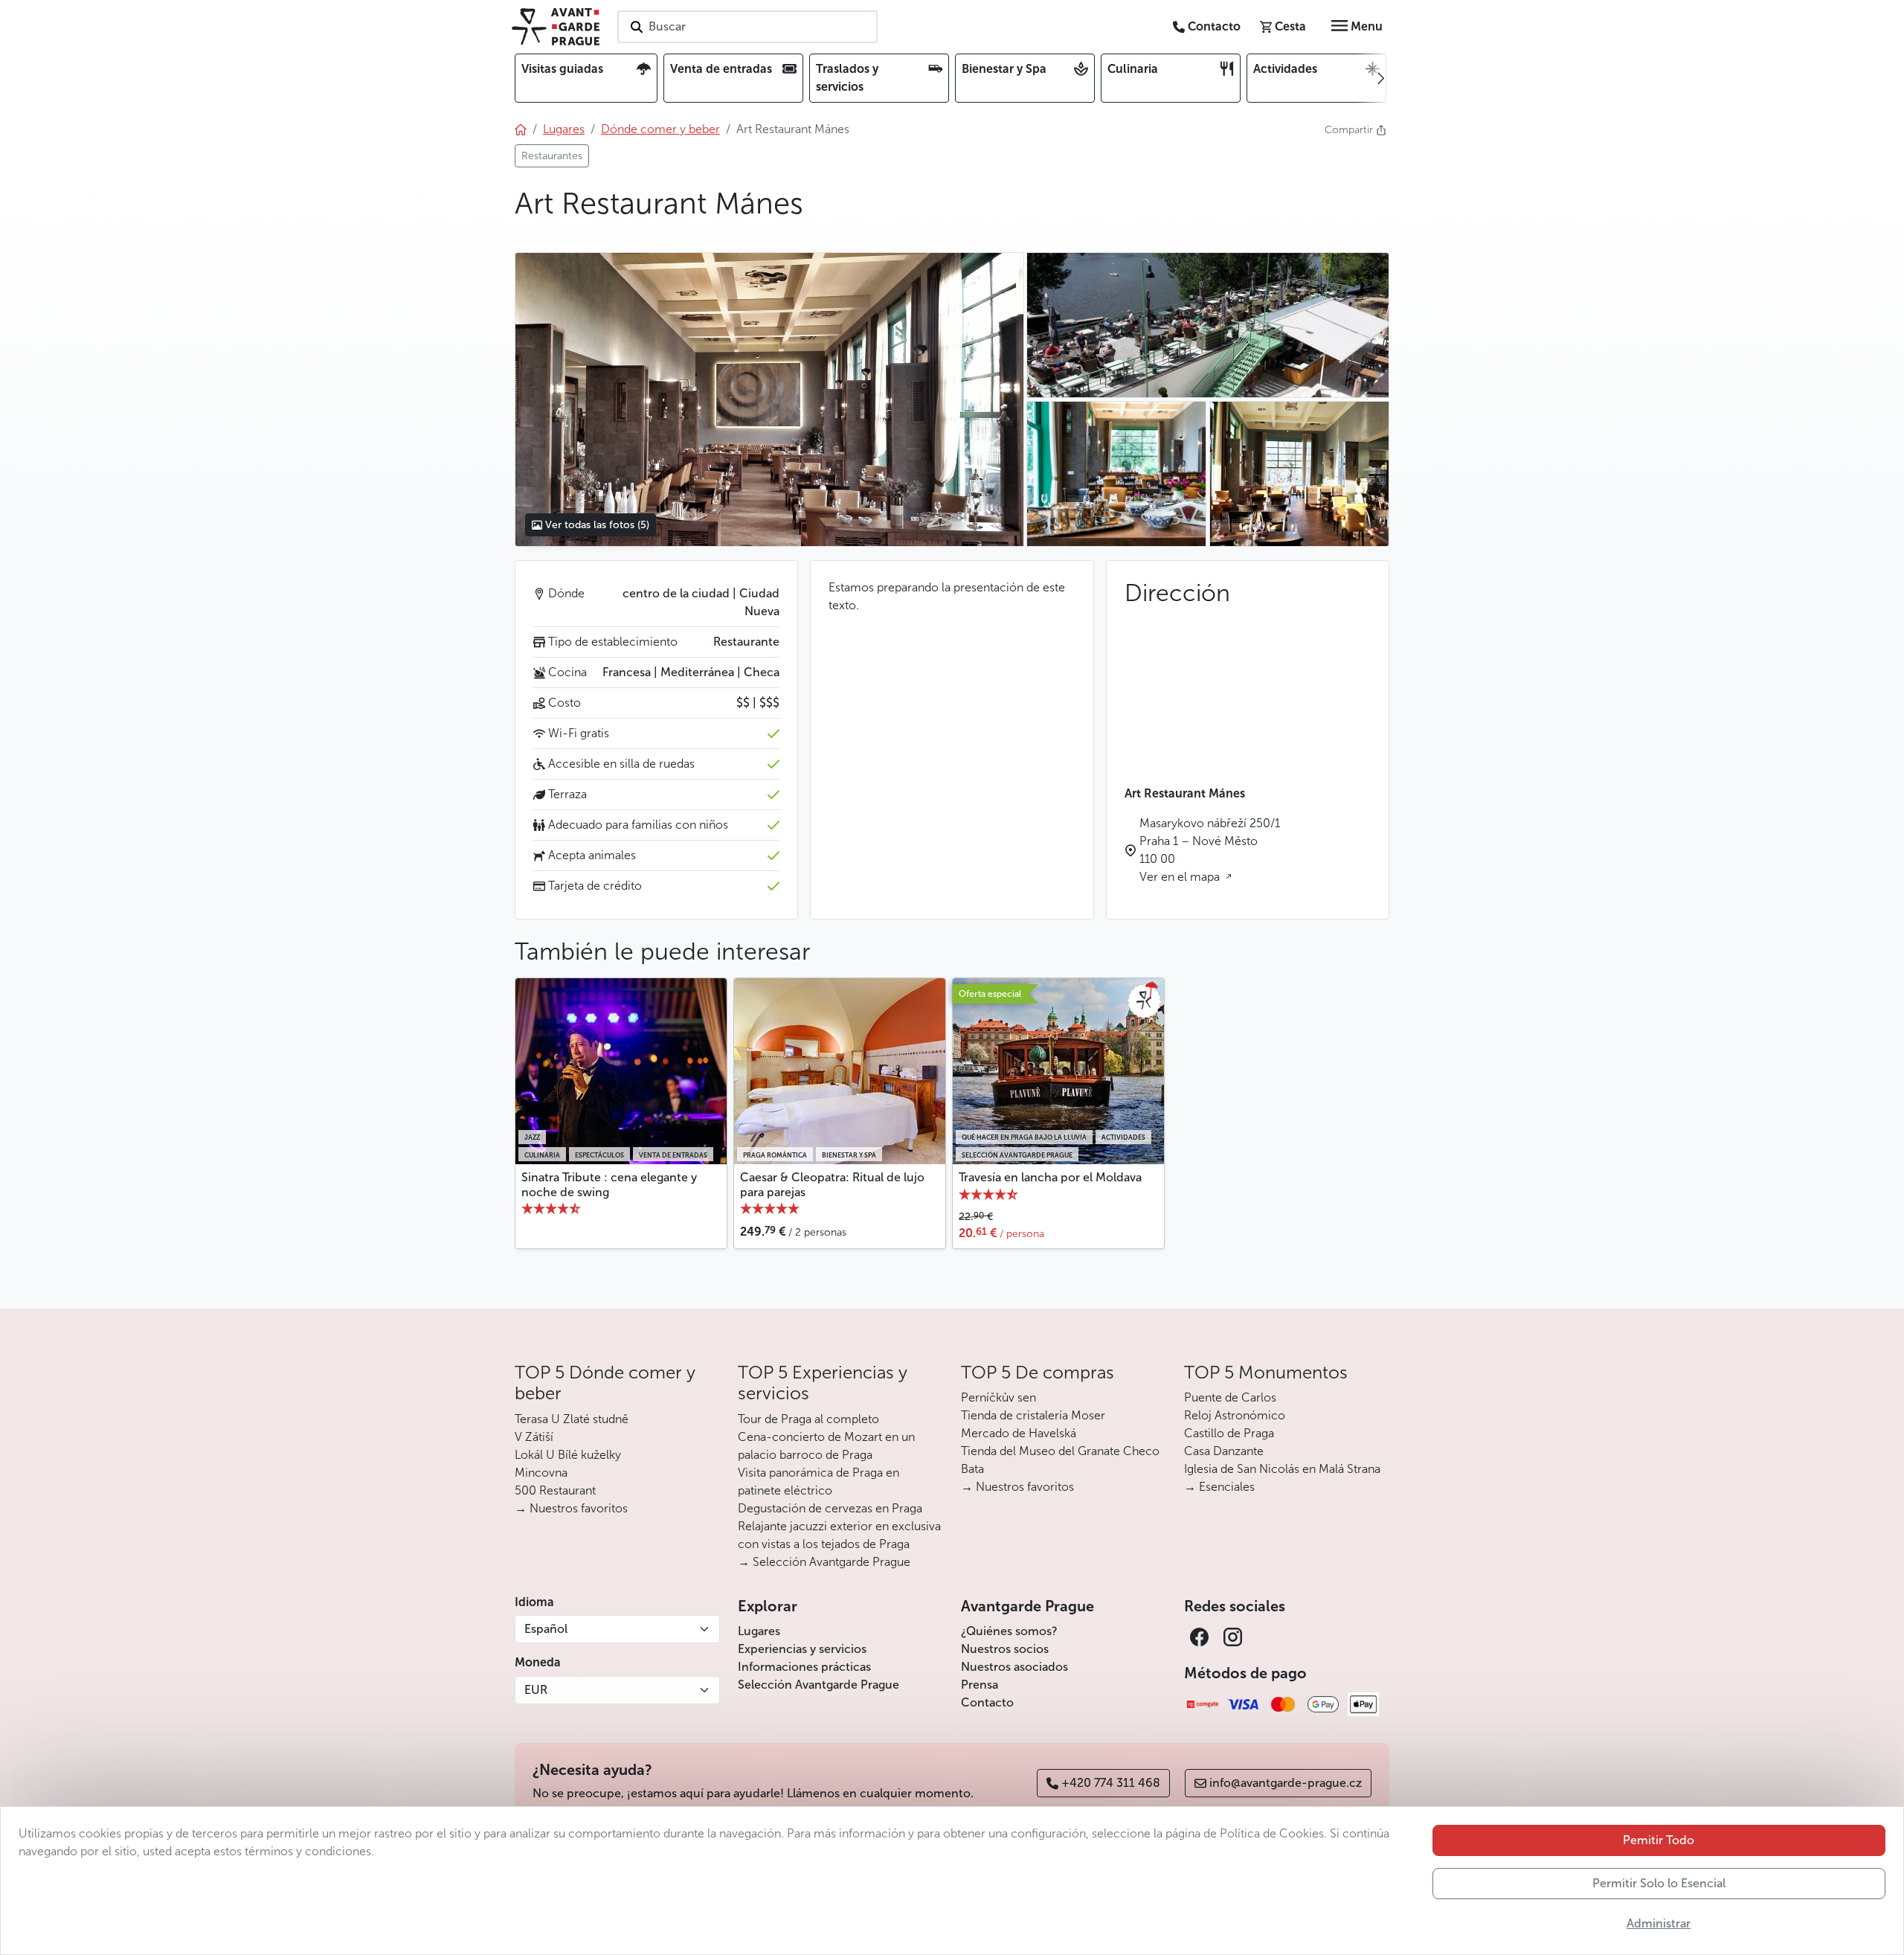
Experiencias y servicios (802, 1649)
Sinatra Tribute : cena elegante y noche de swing (609, 1184)
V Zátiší (534, 1437)
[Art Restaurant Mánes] (769, 399)
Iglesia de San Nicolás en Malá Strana (1282, 1469)
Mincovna (541, 1473)
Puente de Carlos (1230, 1397)
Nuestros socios (1005, 1649)
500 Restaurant (555, 1490)
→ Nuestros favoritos (571, 1508)
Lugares (759, 1631)
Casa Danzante (1224, 1451)
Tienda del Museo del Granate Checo (1060, 1451)
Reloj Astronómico (1235, 1415)
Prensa (980, 1685)
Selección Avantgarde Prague (818, 1685)
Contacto (987, 1702)
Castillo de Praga (1229, 1433)
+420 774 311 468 (1111, 1783)
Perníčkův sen (998, 1397)
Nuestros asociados (1014, 1667)
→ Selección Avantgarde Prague (824, 1562)
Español (546, 1629)
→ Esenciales (1219, 1487)
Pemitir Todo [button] (1659, 1840)
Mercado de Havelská (1019, 1433)
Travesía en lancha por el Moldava (1050, 1177)
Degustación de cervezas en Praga (830, 1508)
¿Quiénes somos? (1009, 1631)
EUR (536, 1690)
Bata (972, 1469)
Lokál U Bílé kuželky (568, 1455)
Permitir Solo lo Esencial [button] (1659, 1883)
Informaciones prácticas (804, 1667)
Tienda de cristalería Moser (1033, 1415)
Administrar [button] (1659, 1923)
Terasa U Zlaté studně (572, 1419)
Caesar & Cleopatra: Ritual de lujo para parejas (832, 1184)
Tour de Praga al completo (808, 1419)
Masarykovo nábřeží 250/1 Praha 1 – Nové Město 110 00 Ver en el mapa (1210, 850)
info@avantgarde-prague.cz (1286, 1783)
